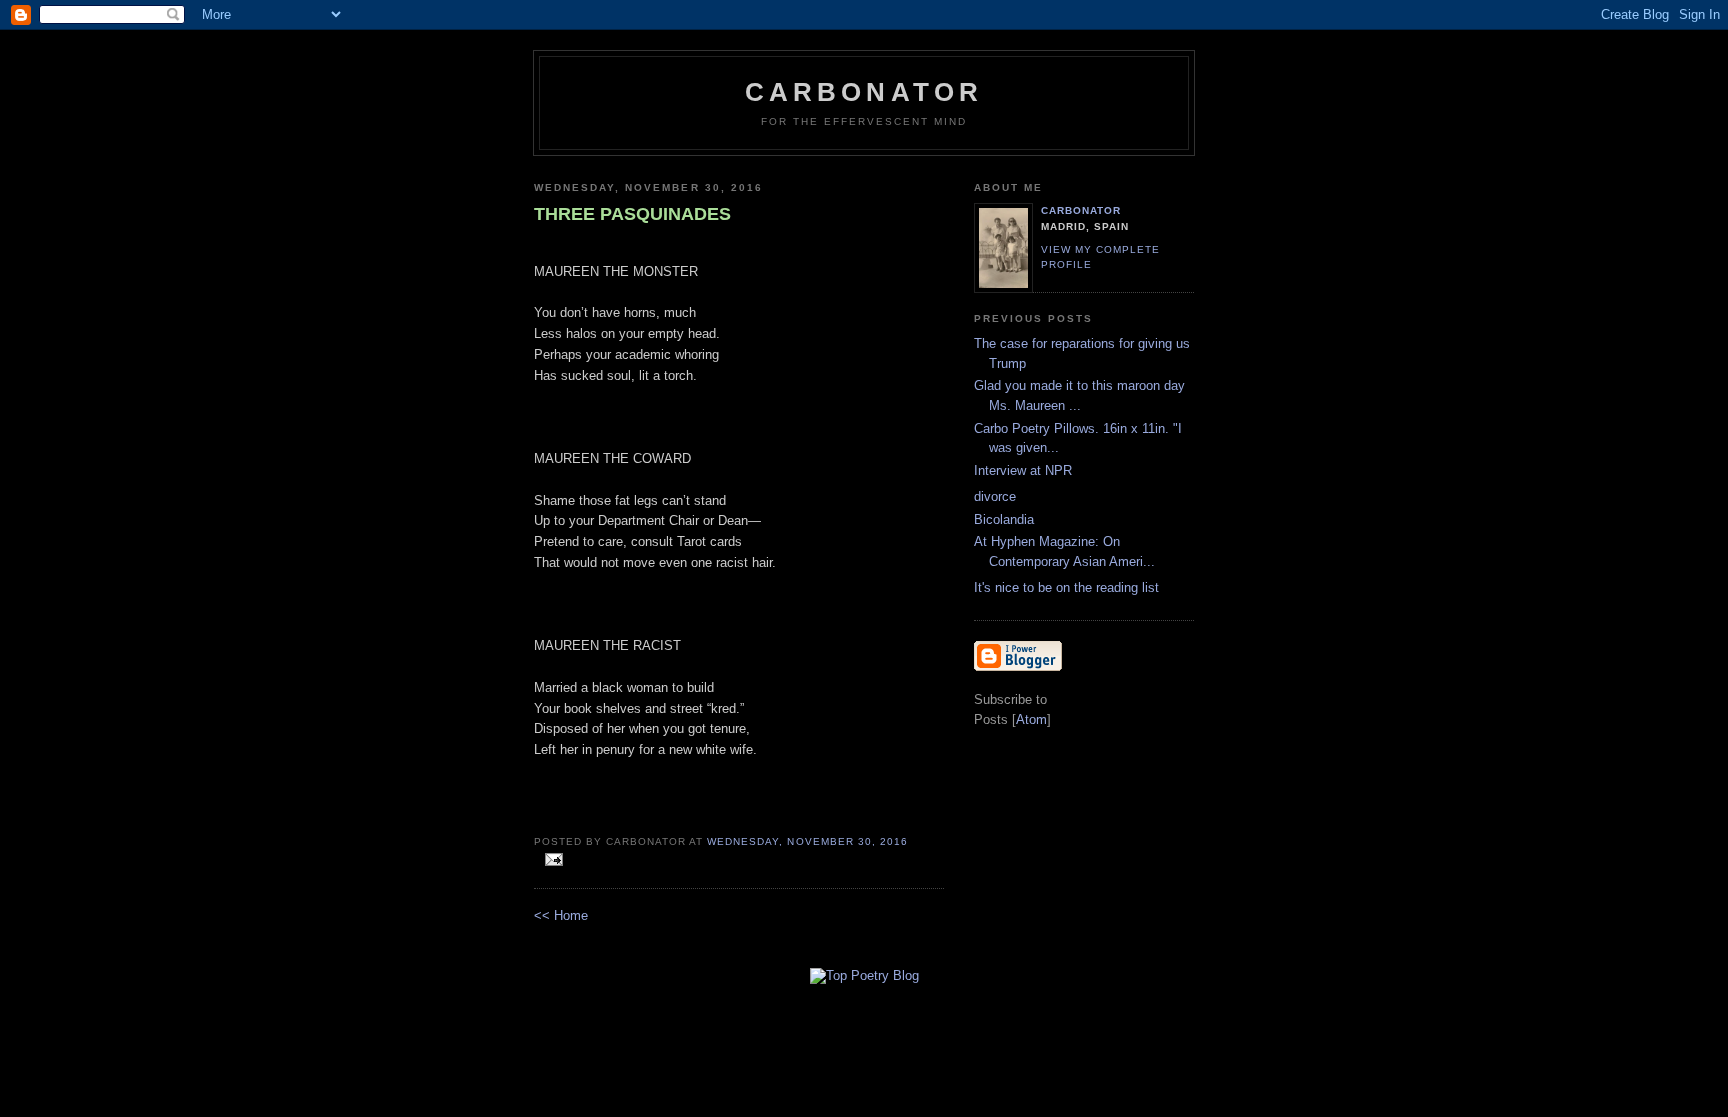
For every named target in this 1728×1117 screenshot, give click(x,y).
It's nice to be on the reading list (1066, 587)
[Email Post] (550, 860)
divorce (995, 496)
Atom (1031, 719)
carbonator (1081, 210)
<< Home (561, 915)
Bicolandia (1004, 519)
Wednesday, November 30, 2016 (807, 841)
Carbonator (864, 92)
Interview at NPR (1023, 470)
